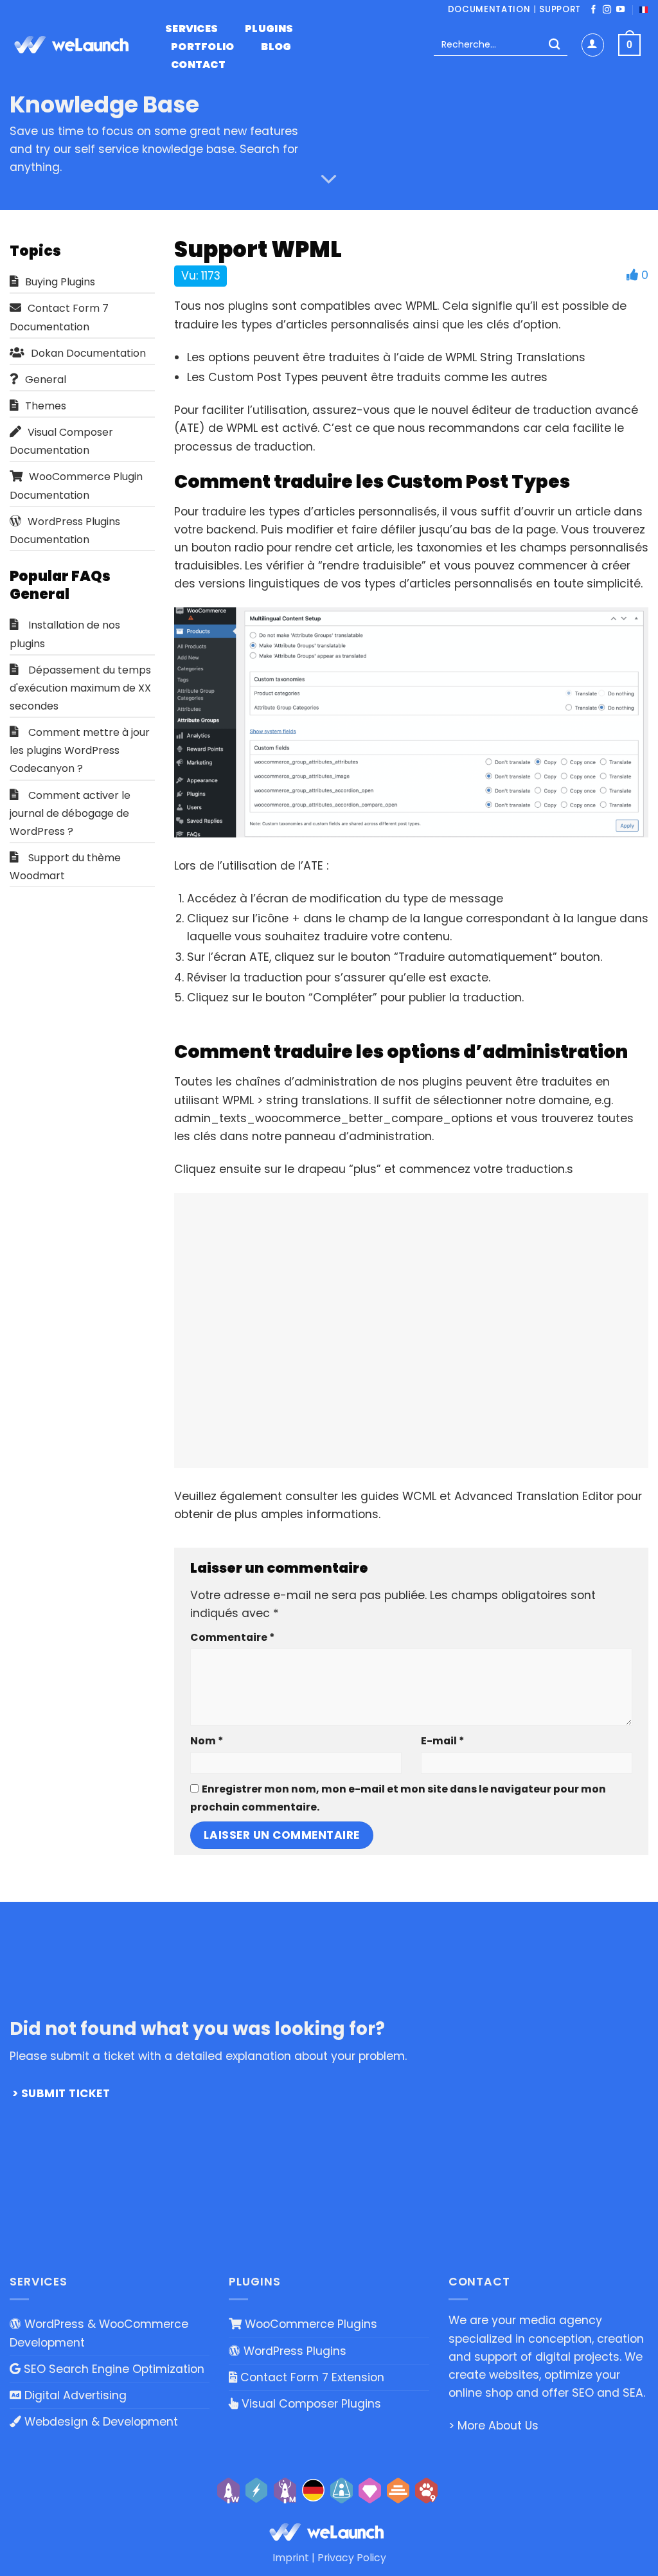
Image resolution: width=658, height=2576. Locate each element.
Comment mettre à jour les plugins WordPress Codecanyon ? (80, 750)
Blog (276, 47)
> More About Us (493, 2426)
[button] (593, 45)
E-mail (442, 1741)
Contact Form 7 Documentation (59, 317)
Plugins (269, 29)
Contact (198, 65)
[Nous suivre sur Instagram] (607, 10)
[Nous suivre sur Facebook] (593, 10)
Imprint (291, 2558)
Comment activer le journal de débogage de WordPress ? (70, 813)
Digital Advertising (74, 2395)
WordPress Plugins (293, 2351)
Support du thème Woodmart (65, 867)
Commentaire (232, 1637)
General (46, 380)
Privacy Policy (352, 2558)
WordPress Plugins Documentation (65, 531)
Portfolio (203, 47)
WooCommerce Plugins (309, 2324)
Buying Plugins (60, 282)
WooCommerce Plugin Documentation (76, 486)
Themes (46, 406)
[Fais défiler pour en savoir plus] (329, 180)
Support (560, 9)
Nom (207, 1741)
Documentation (489, 9)
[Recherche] (554, 45)
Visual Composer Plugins (310, 2404)
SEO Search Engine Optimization (112, 2369)
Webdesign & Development (100, 2422)
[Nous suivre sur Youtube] (620, 10)
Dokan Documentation (88, 353)
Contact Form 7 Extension (311, 2377)
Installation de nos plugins (65, 634)
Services (192, 29)
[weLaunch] (74, 45)
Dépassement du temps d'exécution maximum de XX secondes (80, 688)
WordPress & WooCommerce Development (99, 2333)
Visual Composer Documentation (61, 441)
